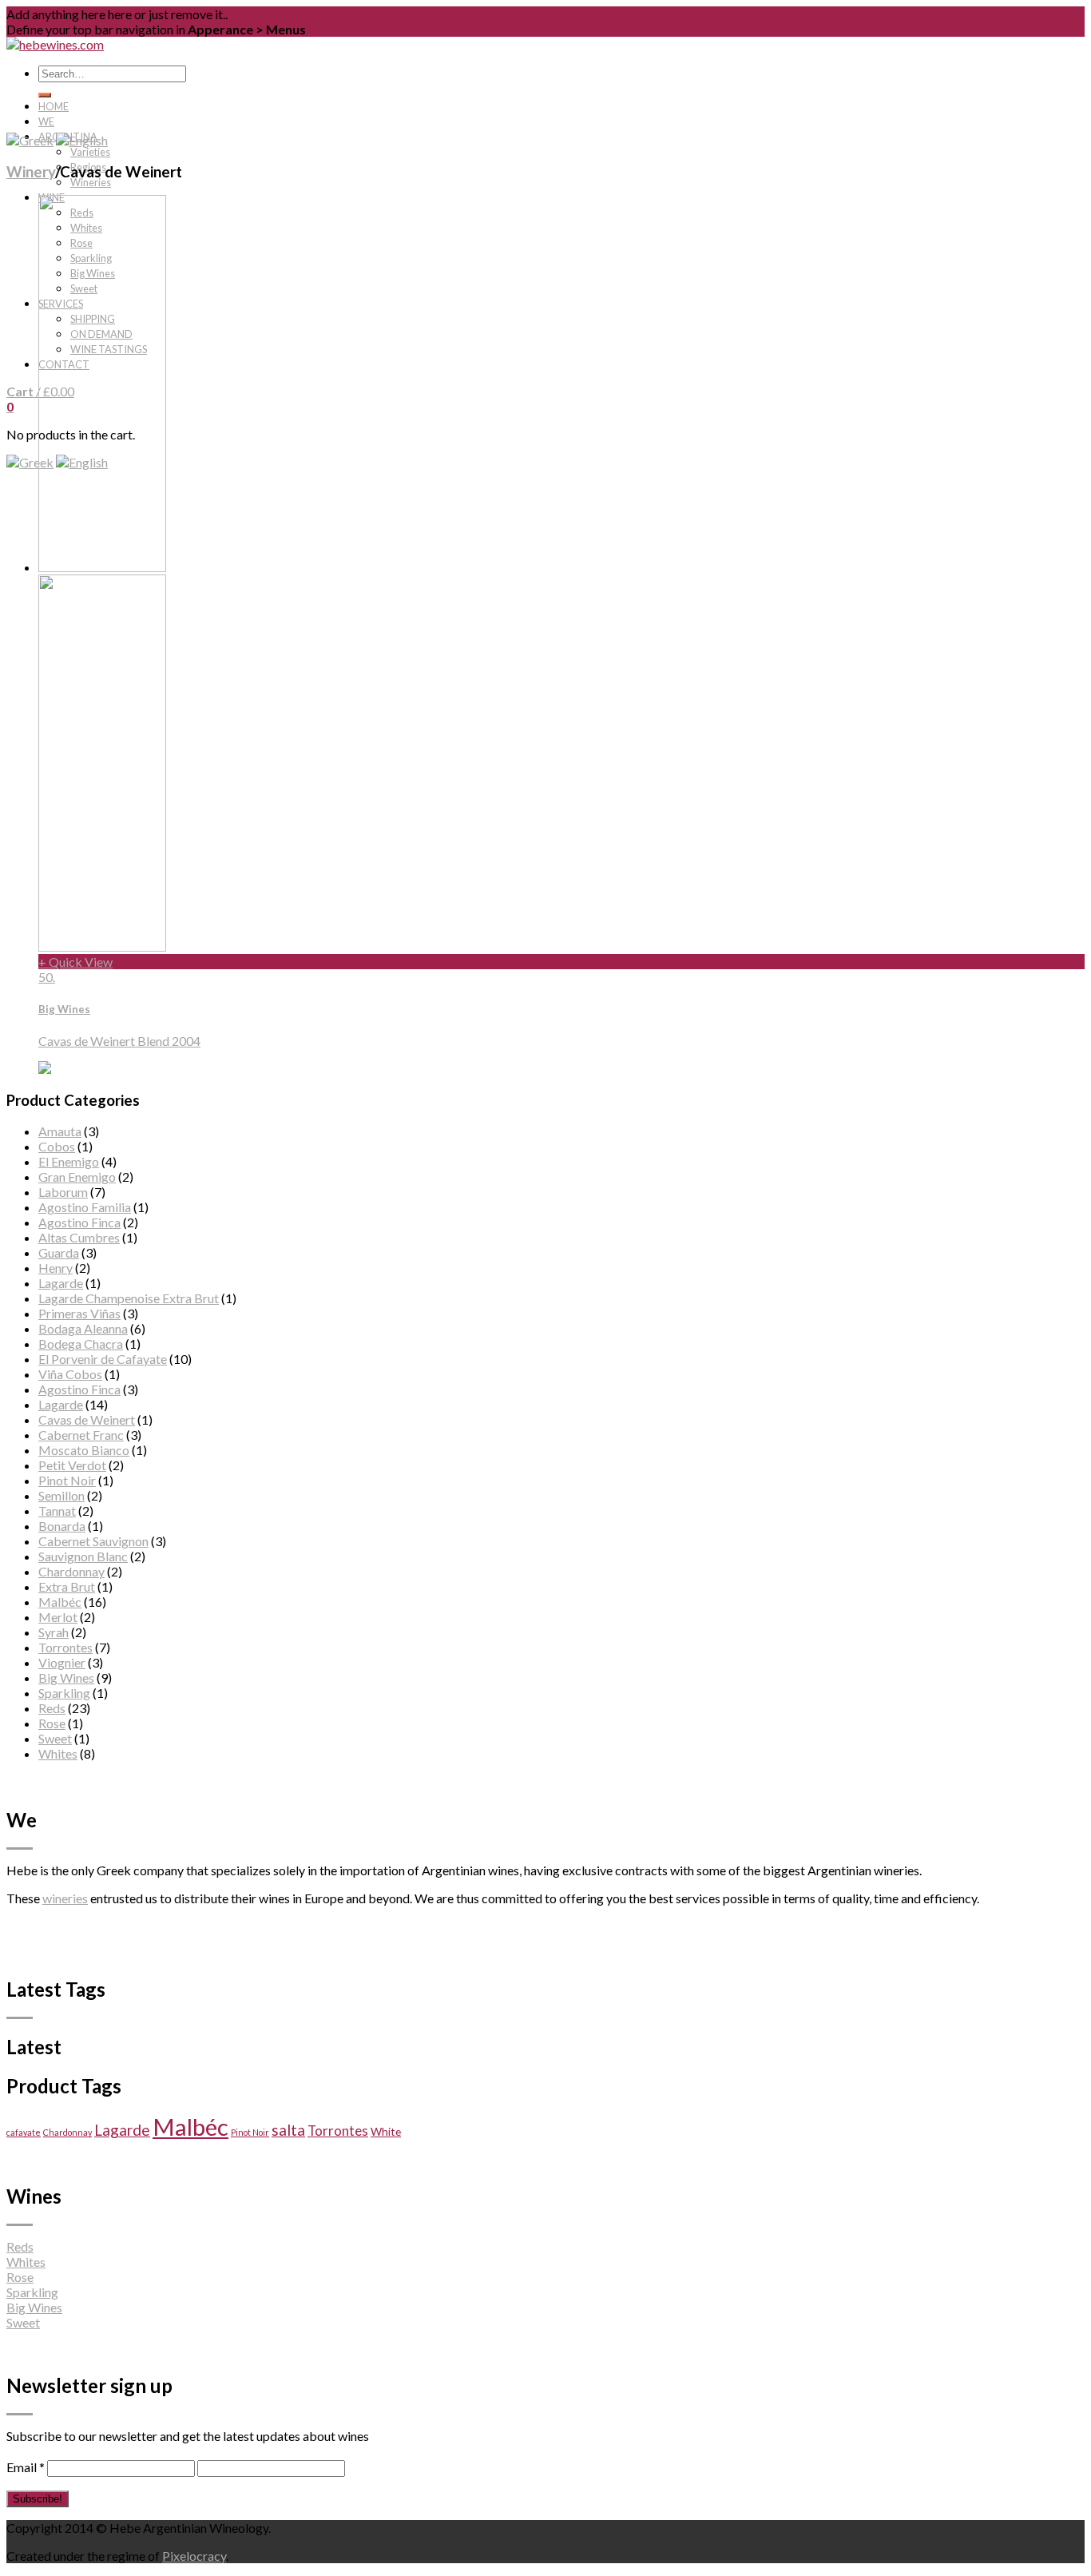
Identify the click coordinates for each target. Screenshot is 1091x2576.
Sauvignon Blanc (83, 1556)
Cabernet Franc (81, 1435)
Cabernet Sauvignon (93, 1541)
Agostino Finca (79, 1222)
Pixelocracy (194, 2556)
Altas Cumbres (79, 1237)
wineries (65, 1898)
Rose (52, 1723)
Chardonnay (71, 1571)
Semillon (61, 1495)
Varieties (90, 152)
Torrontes (65, 1647)
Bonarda (62, 1526)
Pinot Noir (67, 1480)
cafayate (24, 2132)
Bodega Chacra (81, 1344)
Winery (31, 172)
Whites (58, 1753)
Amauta (60, 1131)
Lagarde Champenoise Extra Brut (129, 1298)
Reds (52, 1708)
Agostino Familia (85, 1207)
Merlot (58, 1617)
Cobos (57, 1146)
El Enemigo (69, 1161)
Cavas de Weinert (87, 1419)
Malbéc (60, 1602)
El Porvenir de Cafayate (103, 1359)
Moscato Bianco (84, 1450)
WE (46, 121)
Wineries (91, 182)
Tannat (57, 1511)
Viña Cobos (70, 1374)
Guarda (59, 1252)
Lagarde (61, 1283)
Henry (56, 1268)
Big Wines (66, 1678)
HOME (54, 106)
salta (288, 2130)
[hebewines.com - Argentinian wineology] (55, 44)
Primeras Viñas (79, 1313)
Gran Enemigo (77, 1177)
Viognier (62, 1662)
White (386, 2131)
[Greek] (30, 462)
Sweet (55, 1738)
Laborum (63, 1192)
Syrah (54, 1632)
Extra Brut (67, 1586)
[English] (82, 140)
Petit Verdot (72, 1465)
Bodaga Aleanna (83, 1328)
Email (26, 2467)
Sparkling (64, 1693)
